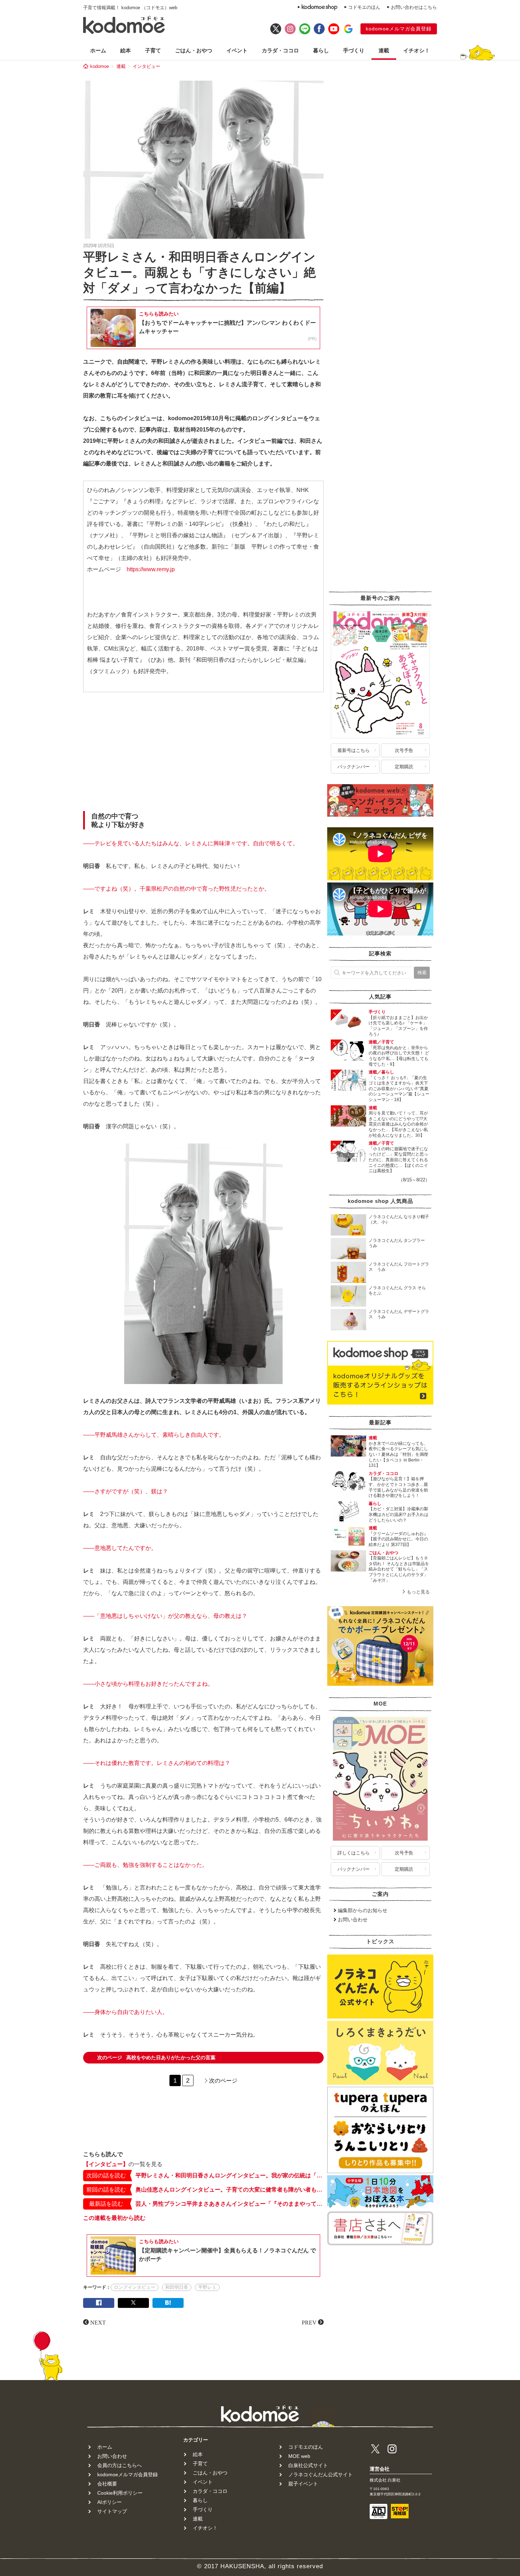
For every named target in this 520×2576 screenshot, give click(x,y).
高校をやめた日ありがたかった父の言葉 (156, 2057)
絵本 (126, 50)
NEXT (98, 2322)
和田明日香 (177, 2287)
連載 (384, 50)
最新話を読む (106, 2204)
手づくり (354, 50)
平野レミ (207, 2287)
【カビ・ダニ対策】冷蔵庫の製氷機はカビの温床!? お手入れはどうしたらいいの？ (398, 1514)
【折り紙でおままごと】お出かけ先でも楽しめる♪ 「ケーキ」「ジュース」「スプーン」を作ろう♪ (398, 1026)
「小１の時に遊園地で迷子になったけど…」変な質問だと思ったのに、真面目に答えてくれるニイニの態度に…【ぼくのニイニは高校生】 (398, 1160)
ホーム (98, 50)
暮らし (321, 50)
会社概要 (107, 2484)
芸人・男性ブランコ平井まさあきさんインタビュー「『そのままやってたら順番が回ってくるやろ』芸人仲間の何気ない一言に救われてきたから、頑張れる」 (230, 2204)
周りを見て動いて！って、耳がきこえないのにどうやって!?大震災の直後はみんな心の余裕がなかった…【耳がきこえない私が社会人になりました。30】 (398, 1124)
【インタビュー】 (106, 2164)
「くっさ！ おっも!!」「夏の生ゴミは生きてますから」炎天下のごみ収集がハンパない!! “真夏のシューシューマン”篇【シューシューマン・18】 (399, 1089)
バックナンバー (354, 767)
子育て (153, 50)
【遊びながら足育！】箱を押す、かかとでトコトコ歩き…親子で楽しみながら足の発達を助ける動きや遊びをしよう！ (398, 1487)
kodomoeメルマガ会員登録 (399, 29)
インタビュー (146, 66)
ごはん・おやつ (194, 50)
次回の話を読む (106, 2175)
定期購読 (404, 767)
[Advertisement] (203, 753)
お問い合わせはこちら (414, 7)
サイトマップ (112, 2511)
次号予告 (404, 750)
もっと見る (418, 1592)
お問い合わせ (353, 1920)
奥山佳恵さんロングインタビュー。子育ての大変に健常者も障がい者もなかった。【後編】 (230, 2190)
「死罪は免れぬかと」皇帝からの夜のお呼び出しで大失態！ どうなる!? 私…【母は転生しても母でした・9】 (399, 1056)
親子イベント (303, 2484)
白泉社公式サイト (308, 2465)
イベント (237, 50)
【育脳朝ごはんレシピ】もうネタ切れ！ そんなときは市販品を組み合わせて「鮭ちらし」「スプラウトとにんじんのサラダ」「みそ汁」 (399, 1569)
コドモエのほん (364, 7)
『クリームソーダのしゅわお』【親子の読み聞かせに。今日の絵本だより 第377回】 (398, 1539)
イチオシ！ (417, 50)
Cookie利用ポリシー (120, 2493)
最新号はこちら (354, 750)
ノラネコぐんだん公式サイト (320, 2474)
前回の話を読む (106, 2190)
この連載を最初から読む (114, 2218)
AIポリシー (109, 2502)
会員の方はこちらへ (120, 2465)
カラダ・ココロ (280, 50)
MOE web (299, 2456)
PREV (309, 2322)
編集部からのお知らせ (363, 1910)
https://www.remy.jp (151, 569)
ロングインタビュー (135, 2287)
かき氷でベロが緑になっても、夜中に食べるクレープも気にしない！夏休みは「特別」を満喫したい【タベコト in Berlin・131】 (398, 1454)
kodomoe (100, 66)
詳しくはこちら (354, 1853)
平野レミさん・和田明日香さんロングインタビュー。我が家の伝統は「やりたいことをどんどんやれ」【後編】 (230, 2175)
